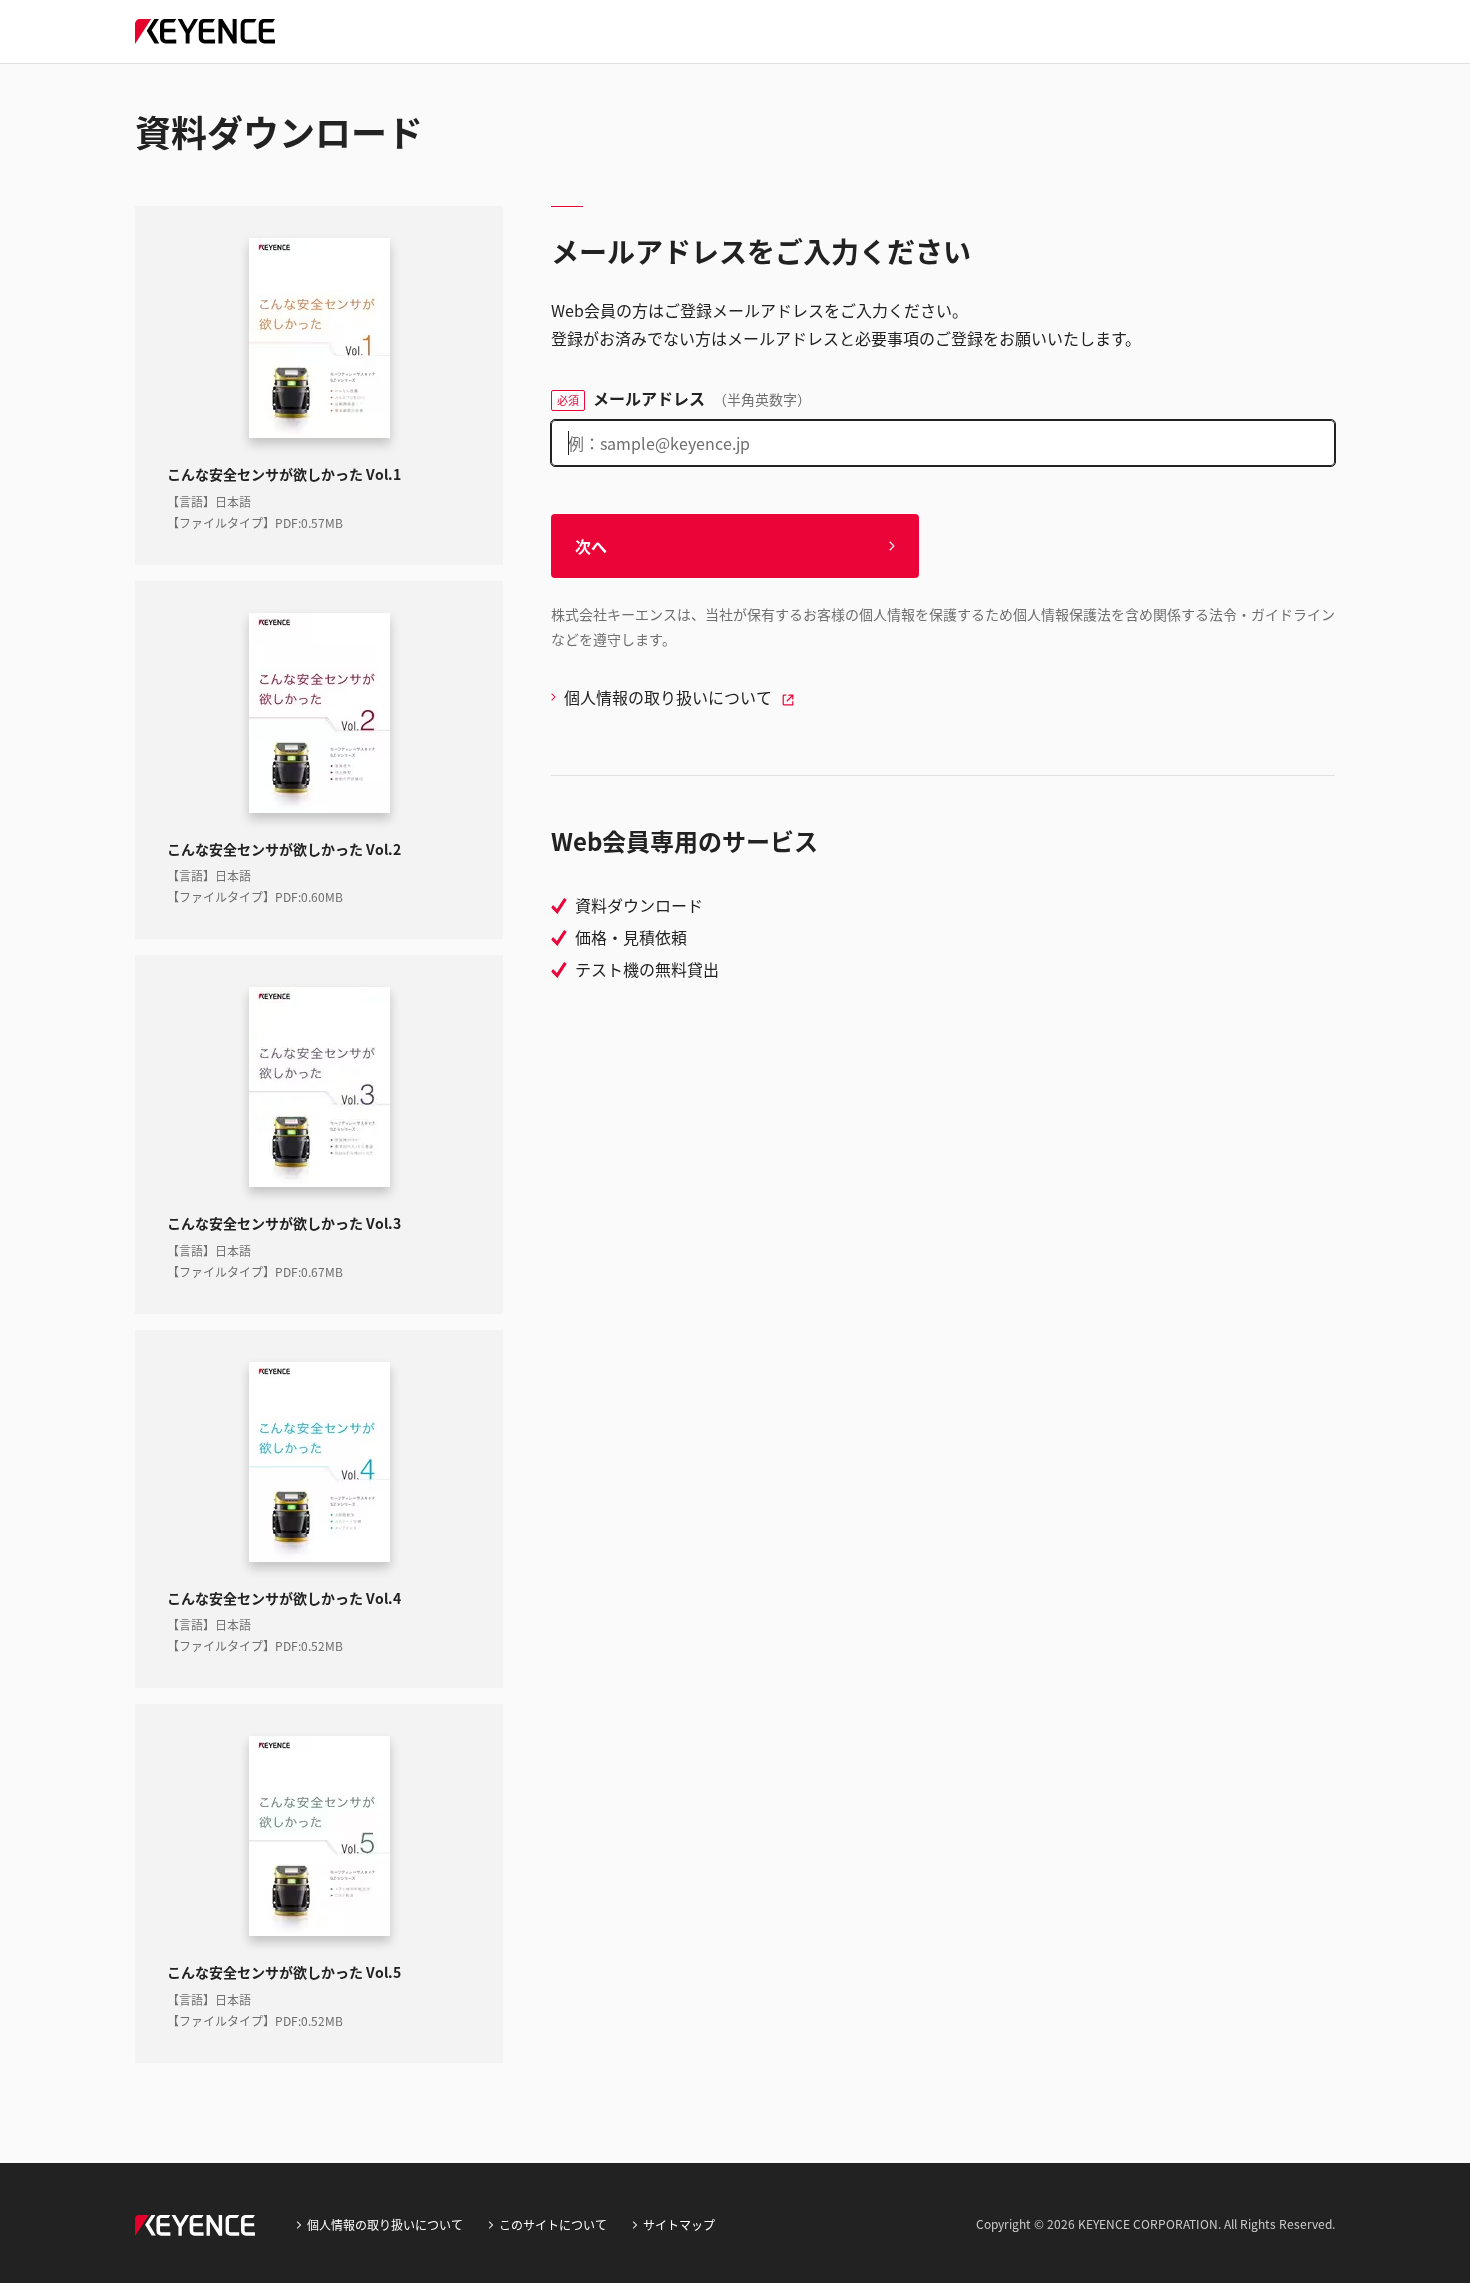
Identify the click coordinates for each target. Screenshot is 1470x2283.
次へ (591, 546)
